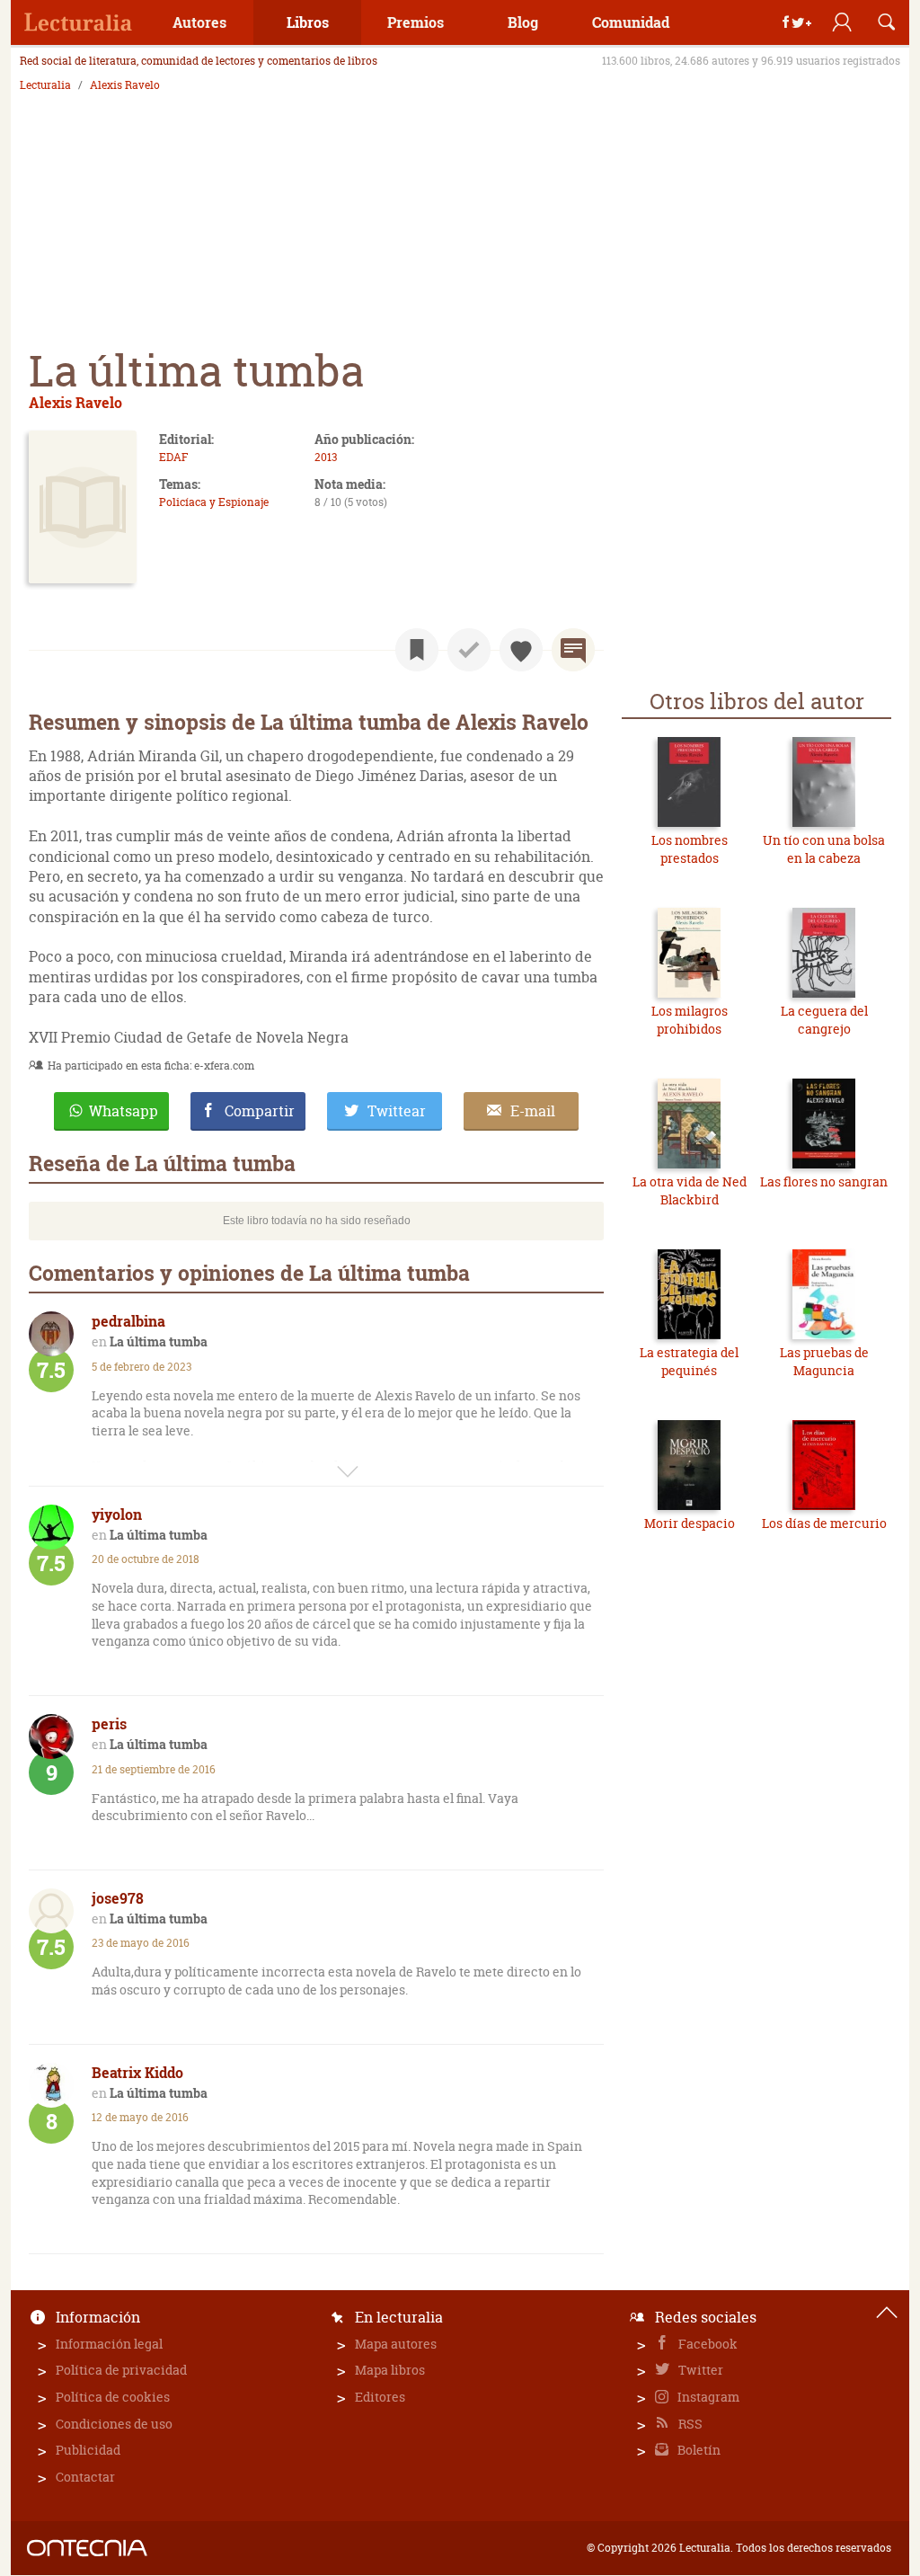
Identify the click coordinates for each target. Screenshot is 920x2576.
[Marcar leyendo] (417, 650)
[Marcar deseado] (521, 650)
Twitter (699, 2370)
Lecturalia (45, 85)
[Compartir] (797, 22)
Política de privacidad (121, 2370)
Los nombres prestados (690, 849)
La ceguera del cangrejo (824, 1020)
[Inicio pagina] (887, 2313)
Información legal (109, 2344)
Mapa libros (390, 2370)
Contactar (85, 2477)
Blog (523, 22)
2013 (326, 457)
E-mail (533, 1111)
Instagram (707, 2397)
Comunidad (631, 22)
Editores (380, 2397)
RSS (689, 2424)
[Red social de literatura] (78, 22)
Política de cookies (113, 2397)
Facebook (707, 2344)
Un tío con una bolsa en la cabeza (824, 849)
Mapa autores (396, 2344)
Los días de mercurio (824, 1523)
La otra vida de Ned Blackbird (690, 1190)
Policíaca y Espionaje (214, 502)
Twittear (397, 1111)
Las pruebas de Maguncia (824, 1361)
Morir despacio (690, 1523)
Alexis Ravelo (125, 85)
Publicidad (88, 2450)
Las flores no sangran (824, 1181)
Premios (416, 22)
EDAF (173, 457)
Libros (308, 22)
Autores (199, 22)
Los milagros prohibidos (690, 1020)
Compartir (260, 1111)
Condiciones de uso (114, 2424)
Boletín (698, 2450)
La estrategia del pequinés (689, 1361)
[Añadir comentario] (573, 650)
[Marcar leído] (469, 650)
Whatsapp (124, 1111)
